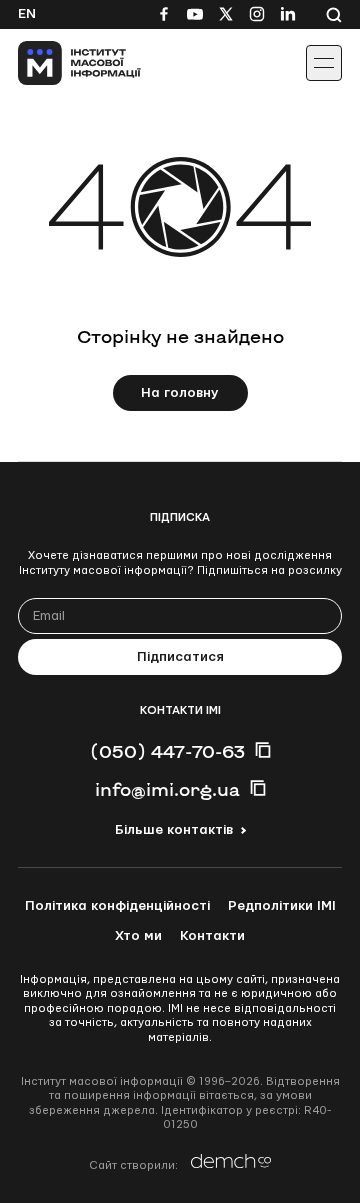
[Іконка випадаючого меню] (324, 63)
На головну (180, 393)
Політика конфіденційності (117, 906)
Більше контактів (174, 830)
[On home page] (60, 63)
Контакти (212, 936)
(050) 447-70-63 (167, 751)
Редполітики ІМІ (282, 906)
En (27, 14)
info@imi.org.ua (167, 789)
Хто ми (138, 936)
